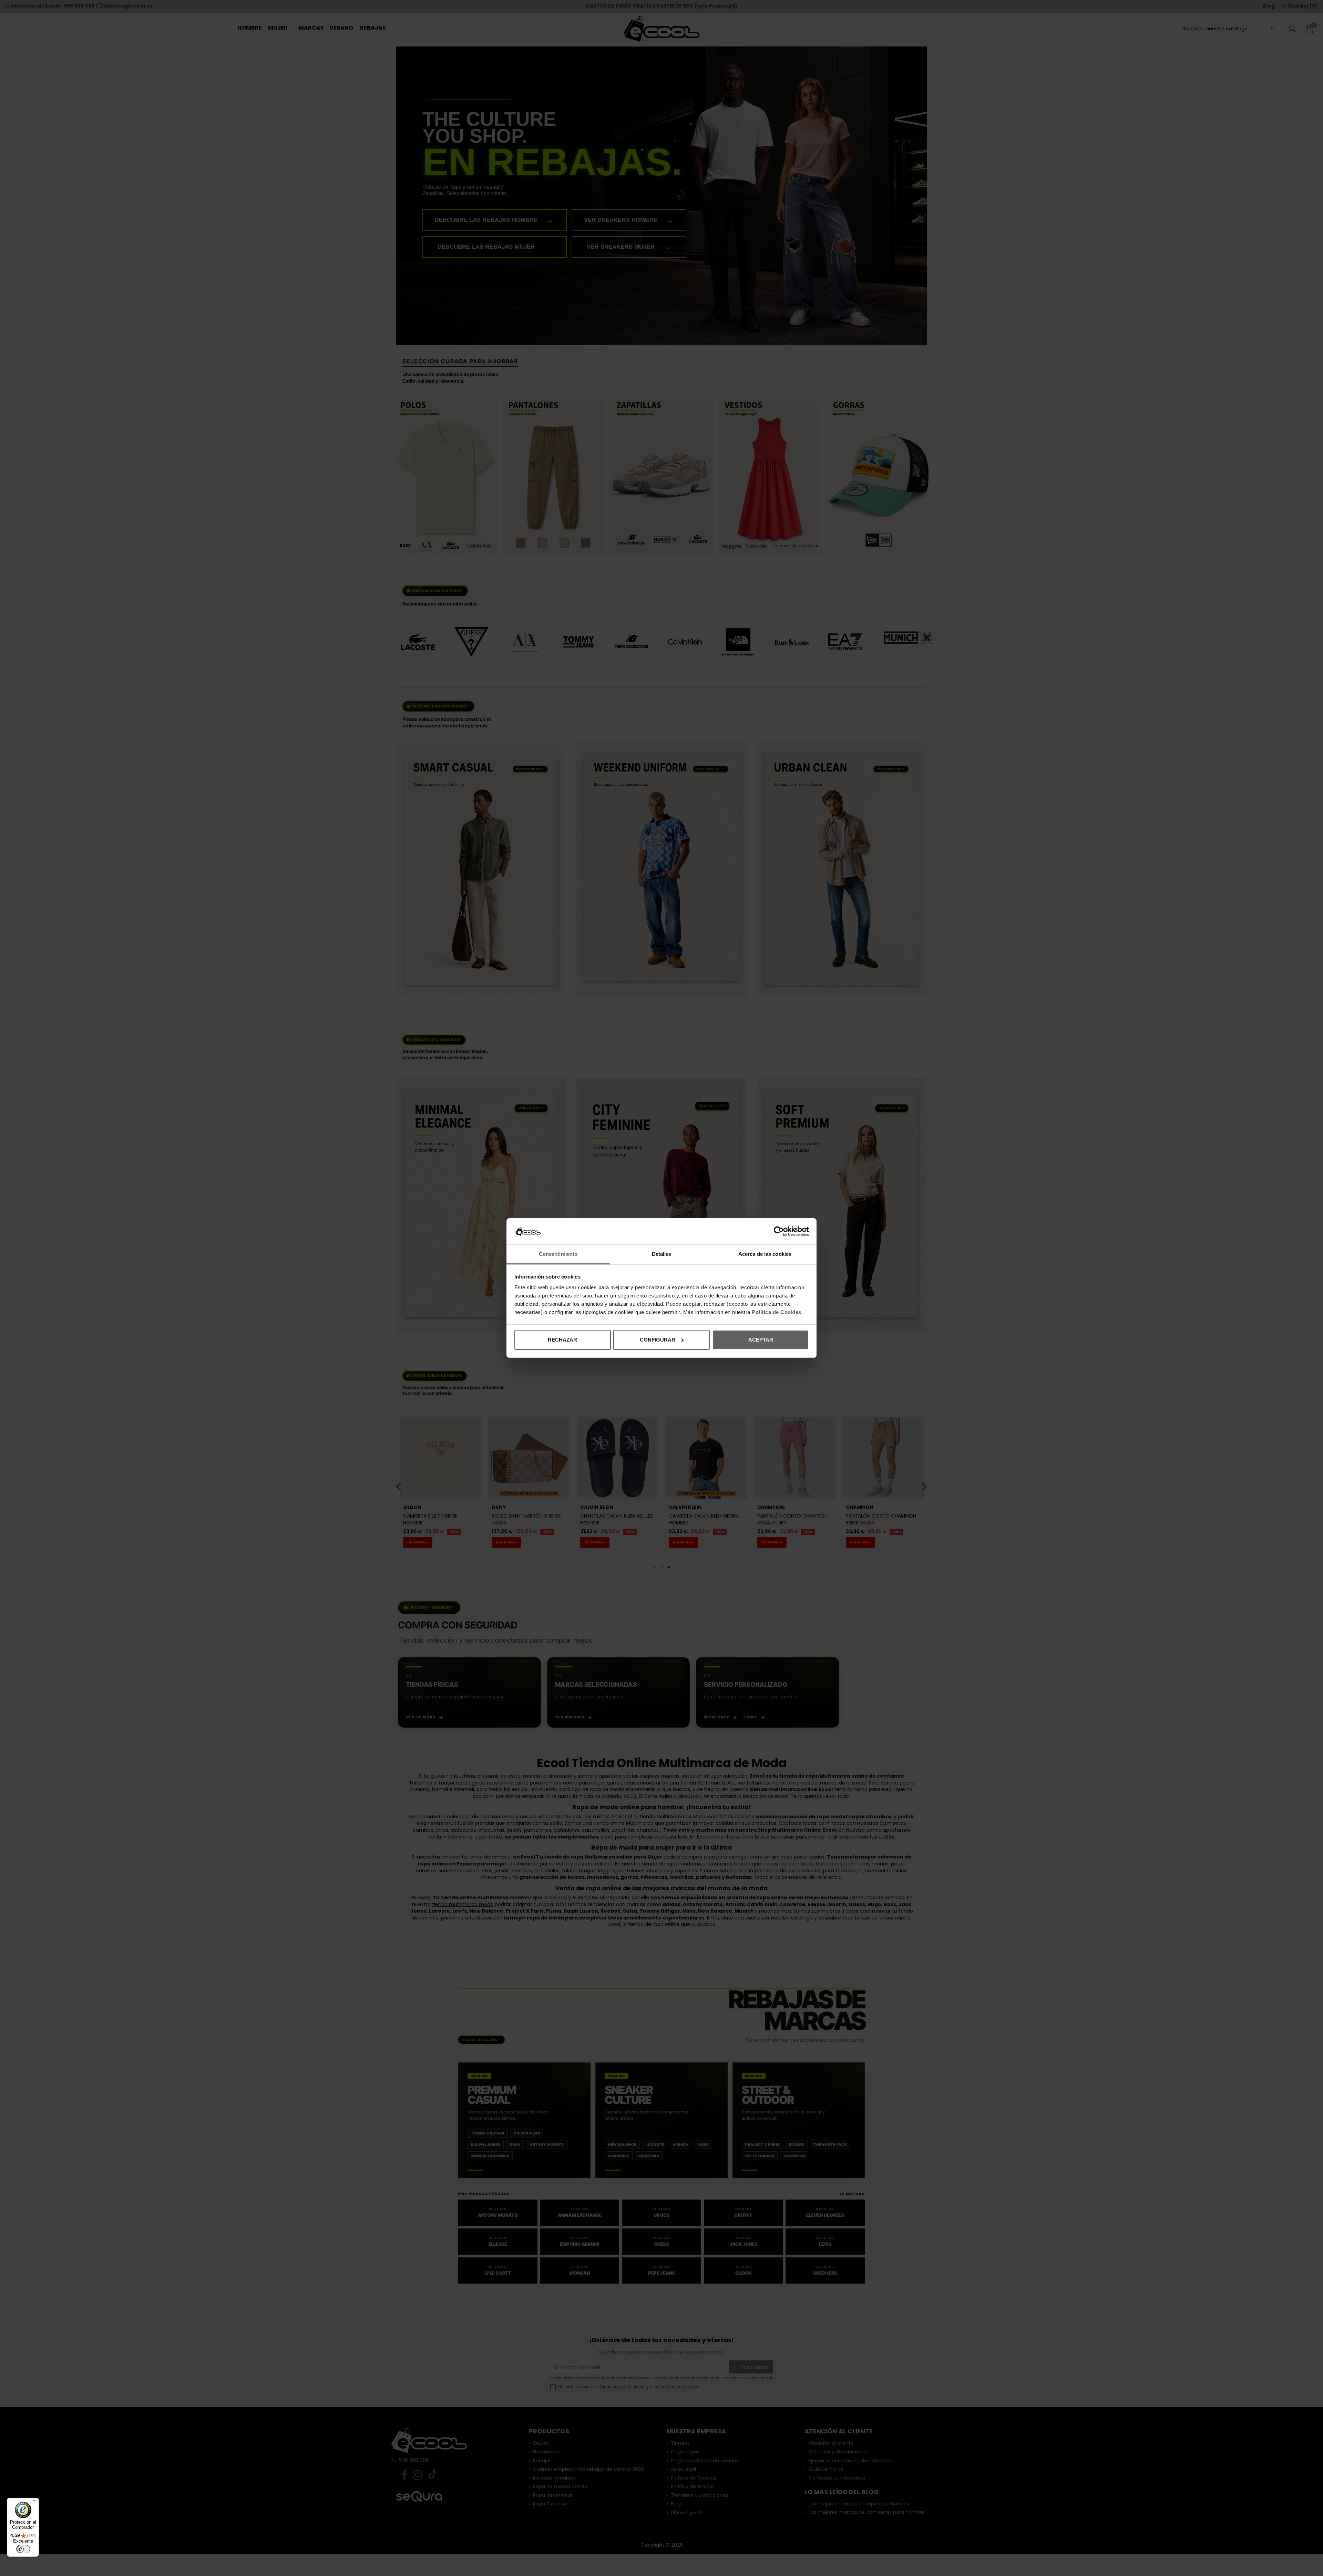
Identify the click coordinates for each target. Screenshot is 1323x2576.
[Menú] (35, 2502)
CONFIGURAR (658, 1340)
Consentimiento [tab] (558, 1254)
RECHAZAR (562, 1340)
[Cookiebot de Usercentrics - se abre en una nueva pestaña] (779, 1231)
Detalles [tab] (662, 1254)
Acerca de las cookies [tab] (765, 1254)
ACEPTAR (761, 1340)
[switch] (23, 2549)
